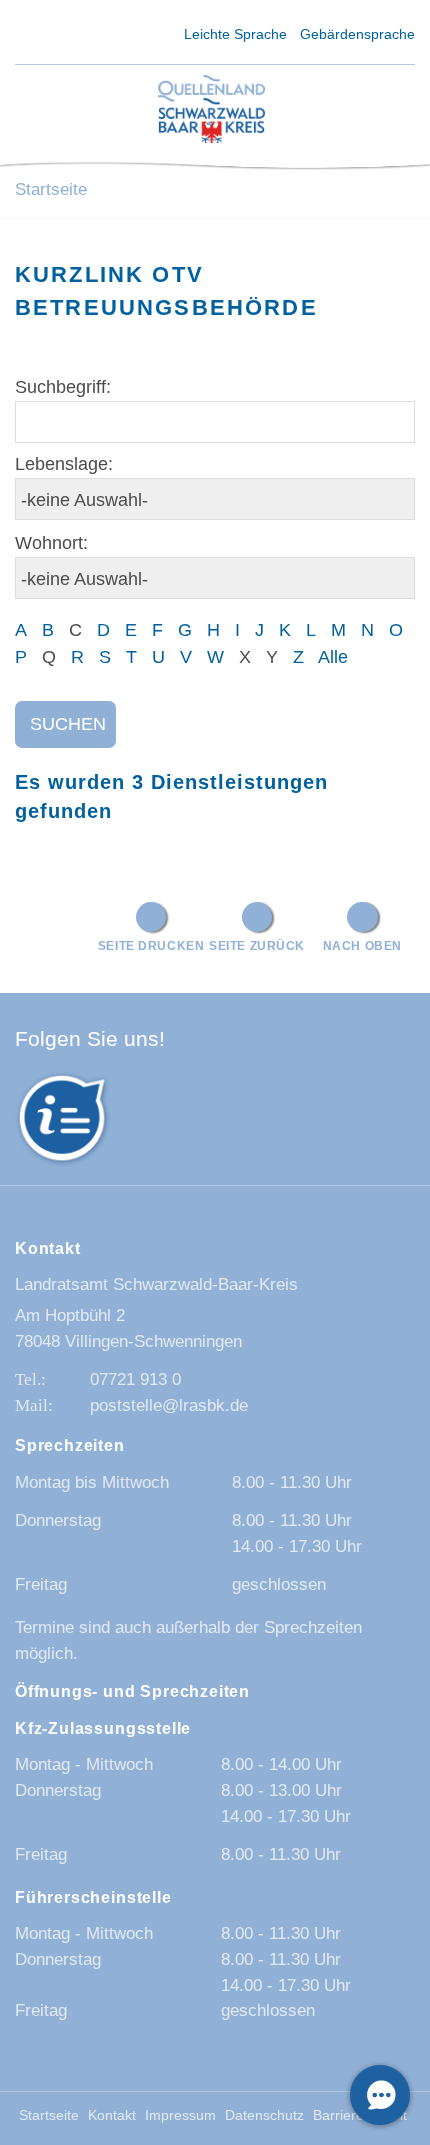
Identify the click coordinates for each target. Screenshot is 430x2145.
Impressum (180, 2115)
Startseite (51, 189)
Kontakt (112, 2115)
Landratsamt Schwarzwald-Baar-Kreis (156, 1284)
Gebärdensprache (357, 34)
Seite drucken (151, 945)
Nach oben (362, 945)
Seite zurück (257, 945)
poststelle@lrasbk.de (169, 1405)
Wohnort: (51, 543)
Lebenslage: (64, 464)
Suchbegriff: (63, 387)
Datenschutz (264, 2115)
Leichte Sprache (235, 34)
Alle (333, 657)
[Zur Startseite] (212, 110)
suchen (68, 724)
